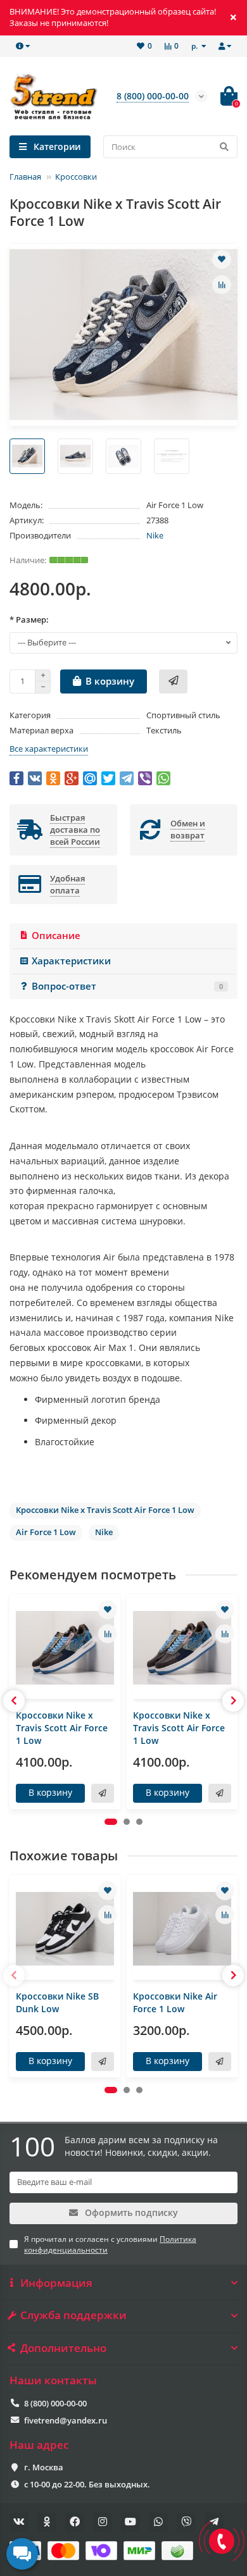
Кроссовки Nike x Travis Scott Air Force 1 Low (62, 1728)
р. (195, 46)
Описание (56, 936)
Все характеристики (49, 749)
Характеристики (71, 961)
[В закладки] (222, 259)
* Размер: (29, 619)
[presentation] (14, 1701)
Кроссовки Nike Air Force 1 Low (175, 2002)
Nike (155, 535)
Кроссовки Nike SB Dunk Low (57, 2002)
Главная (25, 177)
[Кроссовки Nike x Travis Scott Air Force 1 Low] (65, 1648)
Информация (56, 2283)
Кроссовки (76, 177)
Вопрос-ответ (127, 986)
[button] (111, 1822)
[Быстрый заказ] (173, 681)
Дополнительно (63, 2348)
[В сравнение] (222, 285)
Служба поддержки (73, 2315)
